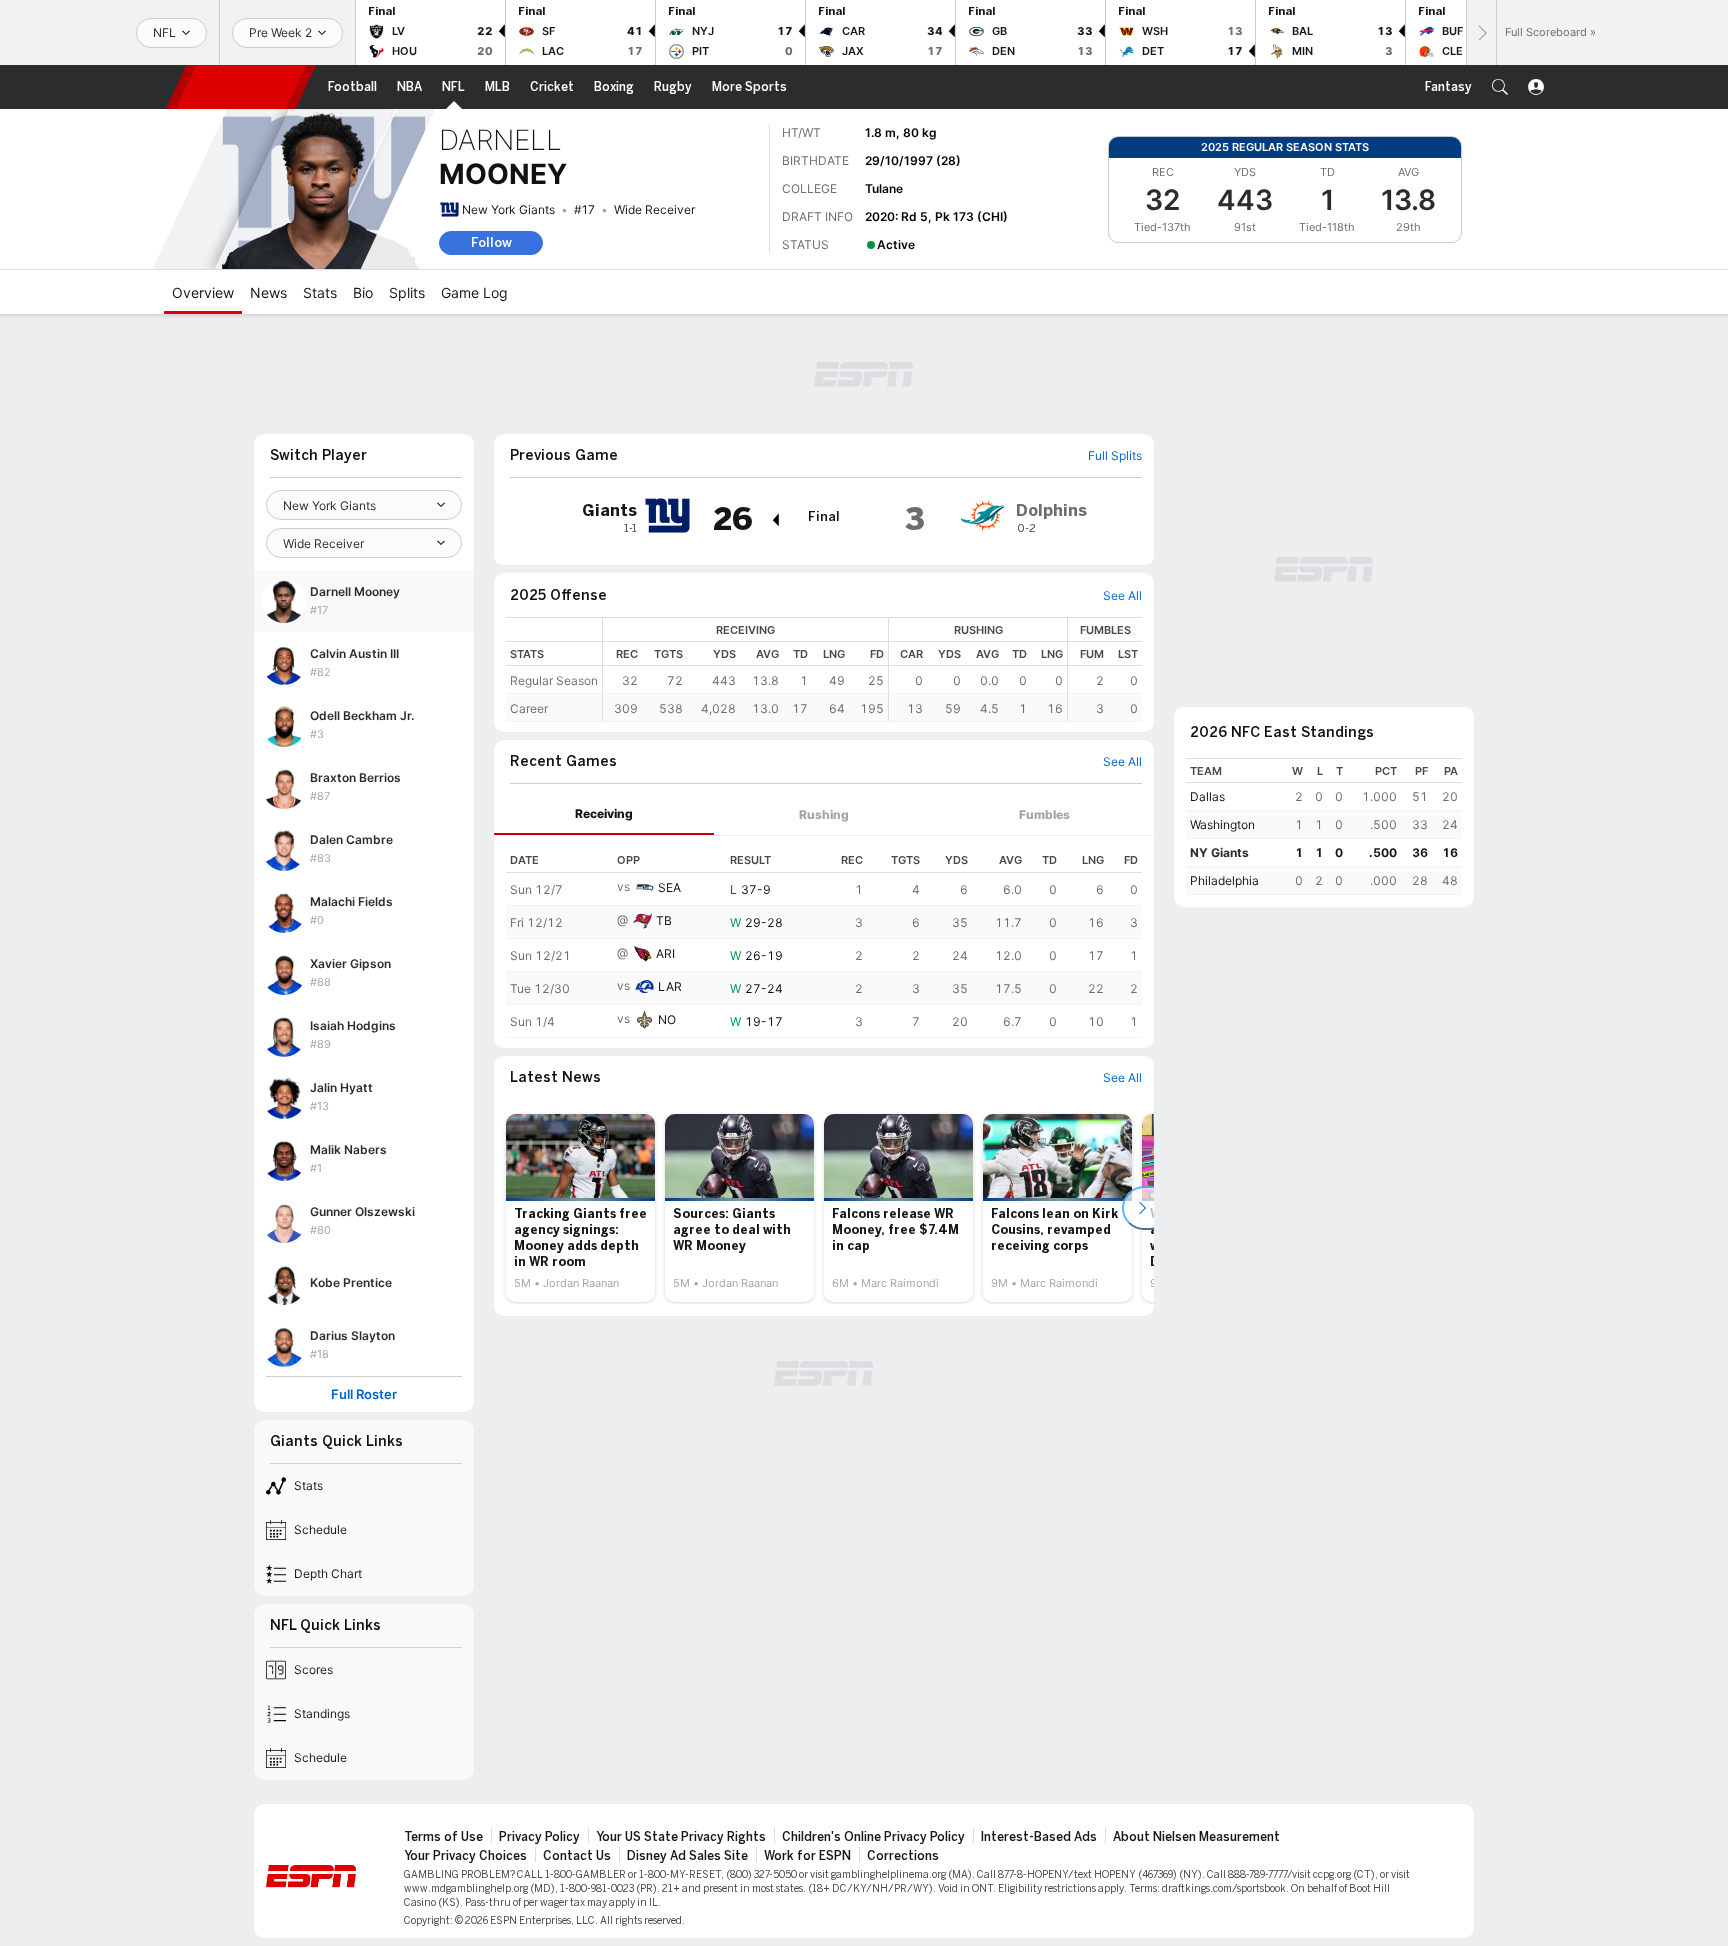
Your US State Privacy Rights (681, 1837)
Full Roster (364, 1394)
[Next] (1481, 32)
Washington (1222, 824)
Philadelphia (1224, 880)
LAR (670, 986)
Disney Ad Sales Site (687, 1856)
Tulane (884, 188)
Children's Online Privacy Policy (873, 1837)
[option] (580, 1208)
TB (664, 920)
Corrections (903, 1856)
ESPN (241, 87)
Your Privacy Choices (465, 1856)
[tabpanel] (824, 937)
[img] (775, 520)
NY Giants (1219, 852)
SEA (669, 887)
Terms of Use (443, 1837)
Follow (491, 242)
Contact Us (577, 1856)
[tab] (604, 814)
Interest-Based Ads (1039, 1837)
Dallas (1207, 796)
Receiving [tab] (604, 813)
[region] (872, 669)
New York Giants (508, 209)
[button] (1500, 87)
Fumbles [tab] (1044, 814)
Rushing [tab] (824, 814)
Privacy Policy (539, 1837)
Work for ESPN (807, 1856)
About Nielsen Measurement (1196, 1837)
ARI (665, 953)
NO (667, 1019)
